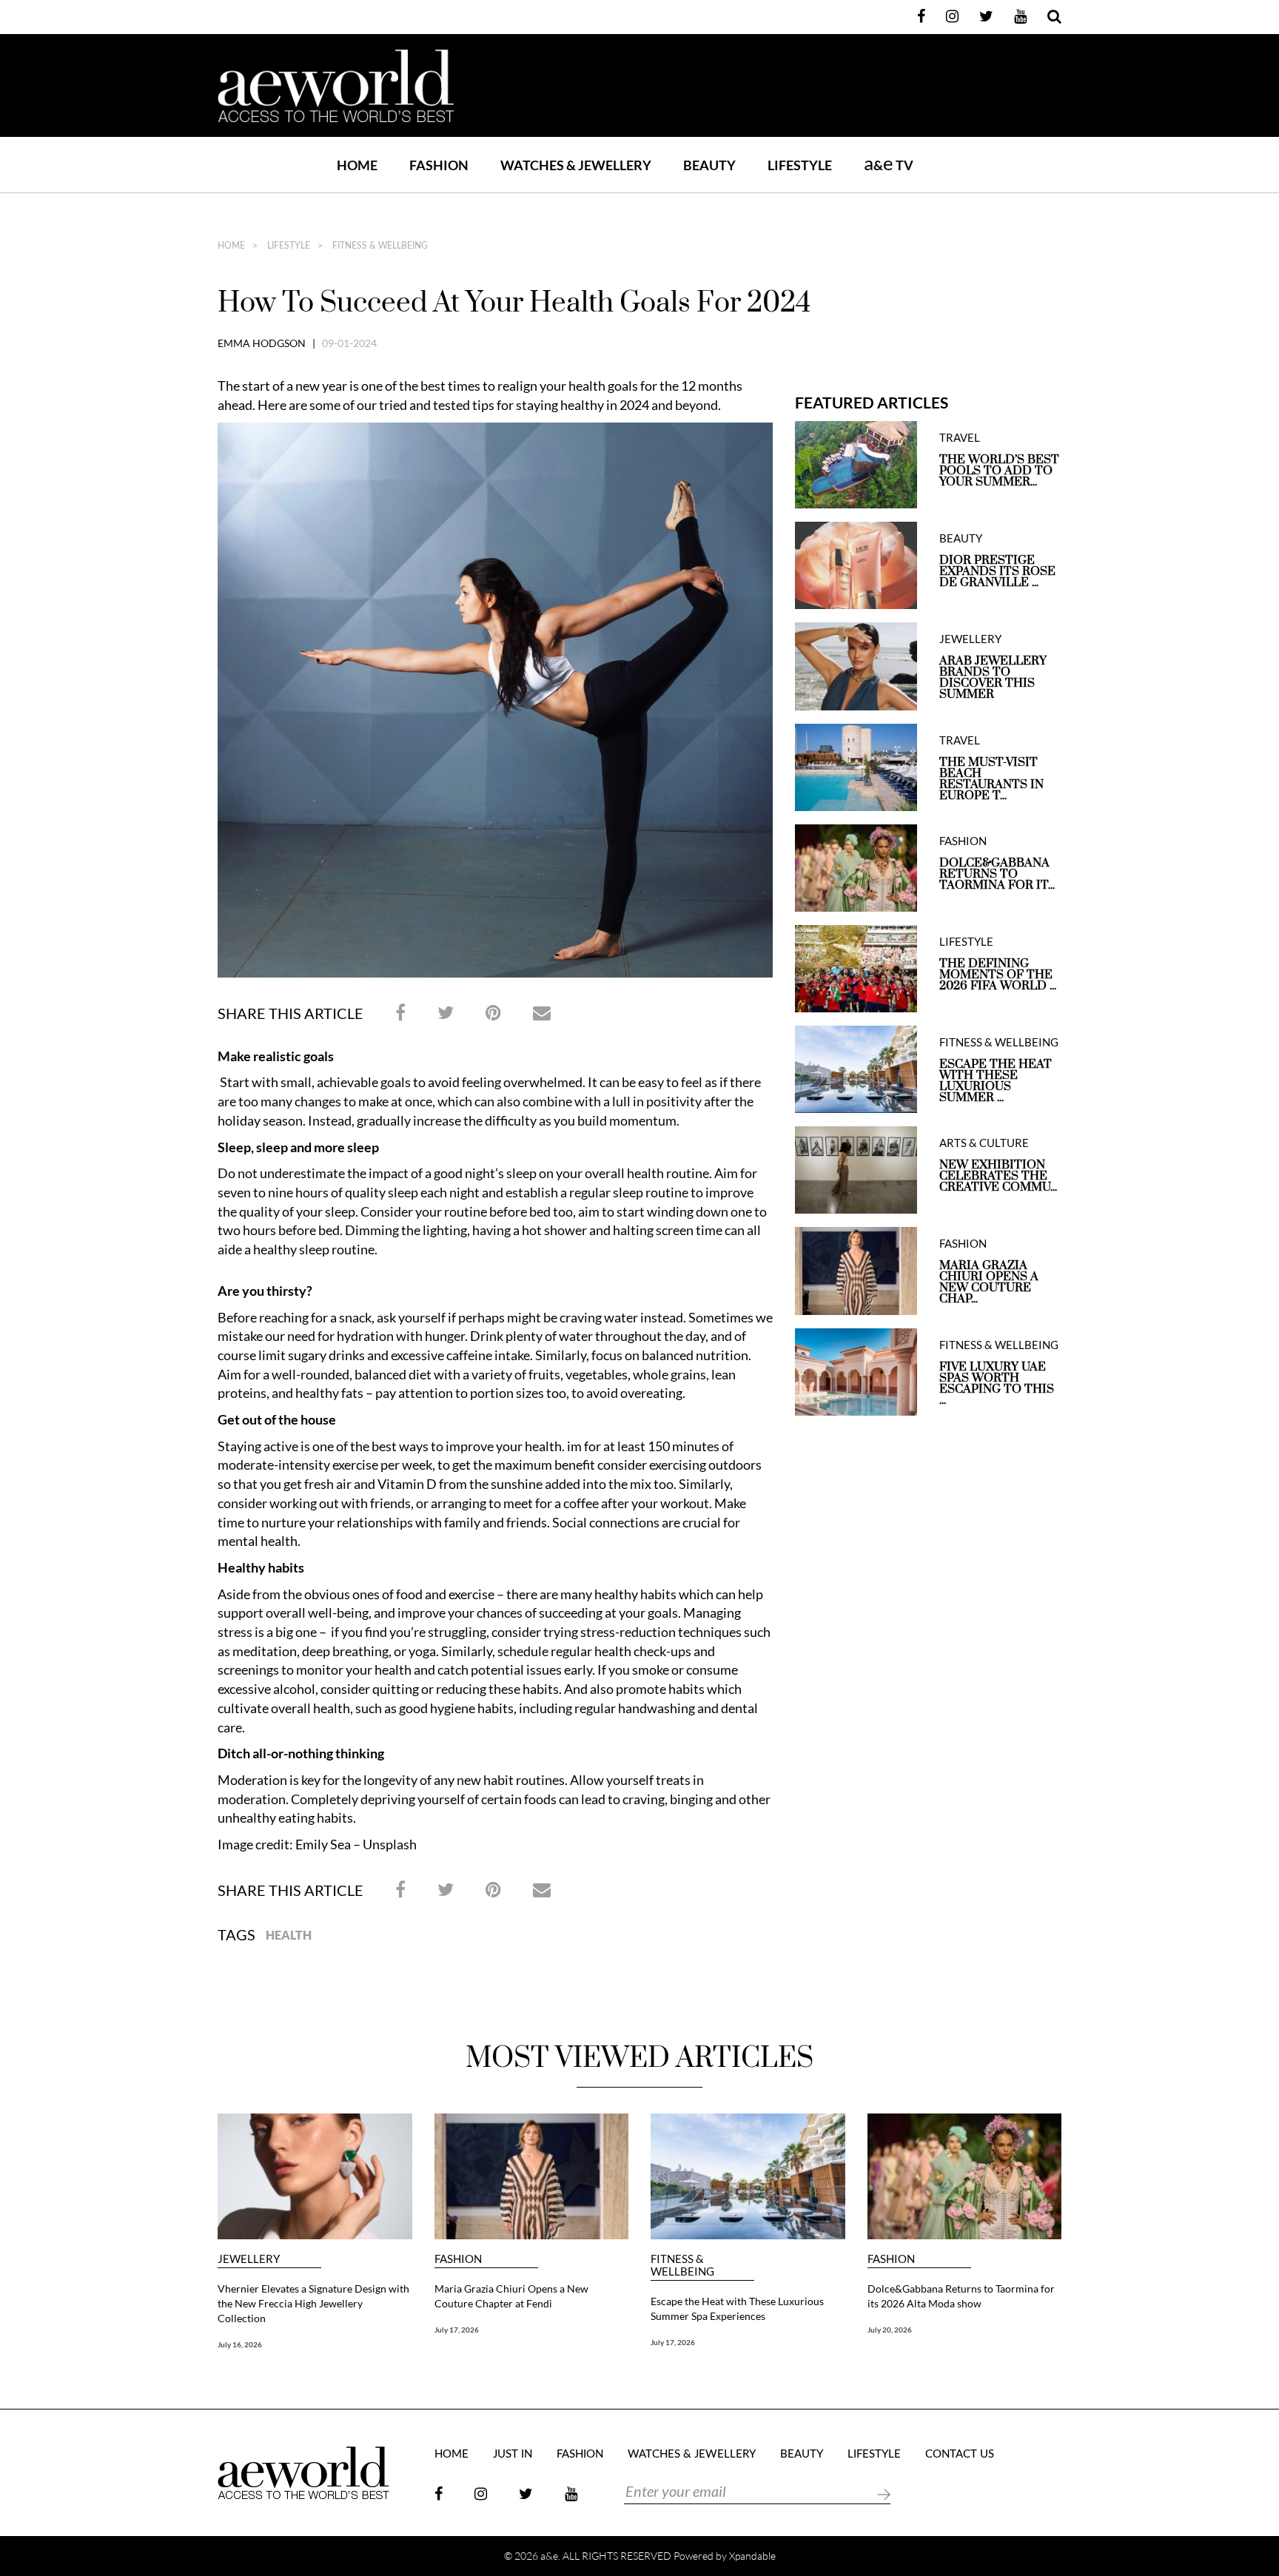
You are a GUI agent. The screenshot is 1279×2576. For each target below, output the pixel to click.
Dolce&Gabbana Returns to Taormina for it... (997, 874)
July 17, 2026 (457, 2330)
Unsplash (390, 1844)
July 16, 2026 (240, 2344)
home (231, 246)
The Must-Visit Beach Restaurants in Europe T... (991, 779)
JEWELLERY (970, 639)
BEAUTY (709, 165)
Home (357, 165)
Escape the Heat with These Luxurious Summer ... (996, 1081)
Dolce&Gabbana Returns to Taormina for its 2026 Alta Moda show (961, 2296)
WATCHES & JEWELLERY (576, 165)
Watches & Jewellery (692, 2454)
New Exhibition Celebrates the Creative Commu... (998, 1176)
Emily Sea (323, 1844)
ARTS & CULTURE (984, 1143)
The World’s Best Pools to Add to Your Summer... (999, 471)
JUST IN (513, 2454)
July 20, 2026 (890, 2330)
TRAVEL (960, 438)
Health (289, 1935)
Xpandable (752, 2556)
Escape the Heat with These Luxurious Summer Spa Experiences (737, 2308)
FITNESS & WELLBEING (379, 246)
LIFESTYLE (800, 165)
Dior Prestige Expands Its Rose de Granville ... (997, 572)
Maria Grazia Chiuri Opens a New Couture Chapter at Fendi (511, 2296)
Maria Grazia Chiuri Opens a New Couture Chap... (989, 1282)
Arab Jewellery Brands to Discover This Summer (993, 678)
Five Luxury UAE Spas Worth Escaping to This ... (997, 1384)
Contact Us (960, 2454)
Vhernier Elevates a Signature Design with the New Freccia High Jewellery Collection (313, 2303)
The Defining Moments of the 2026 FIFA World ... (998, 975)
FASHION (439, 165)
